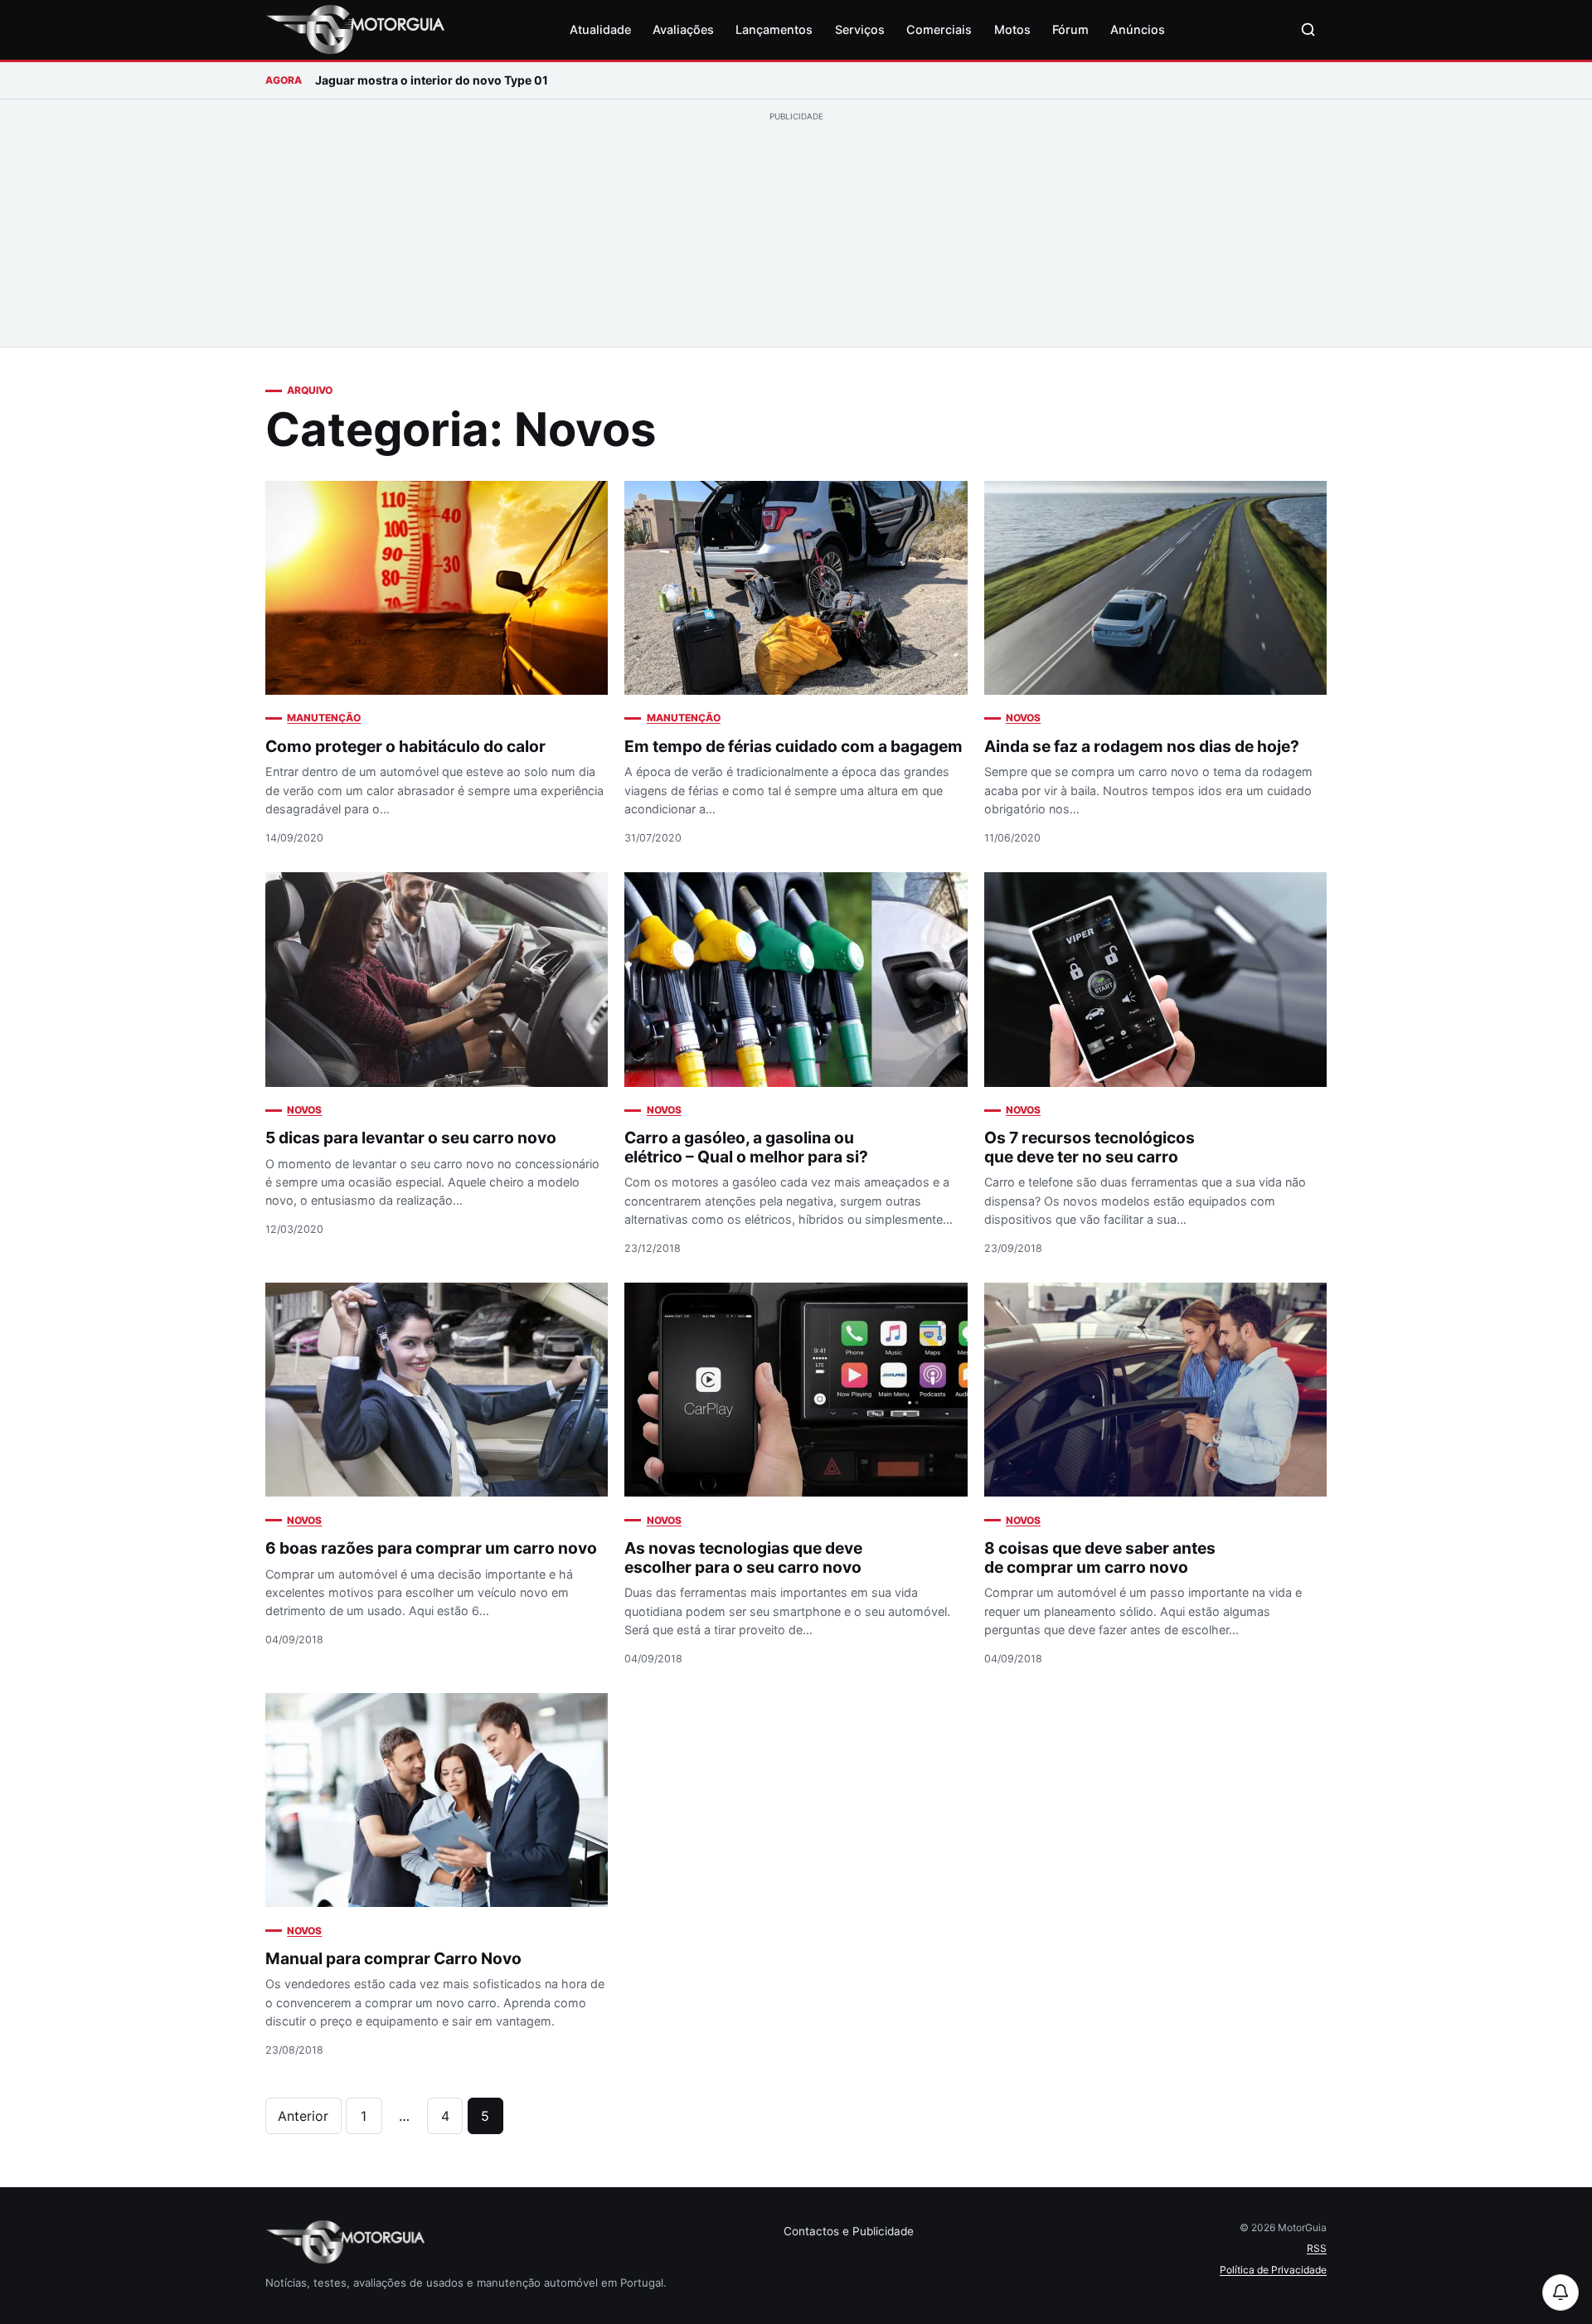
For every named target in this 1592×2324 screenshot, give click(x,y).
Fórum (1070, 29)
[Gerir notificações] (1560, 2292)
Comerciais (939, 29)
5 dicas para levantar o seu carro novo (411, 1138)
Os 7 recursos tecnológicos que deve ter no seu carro (1090, 1147)
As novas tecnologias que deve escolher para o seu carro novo (743, 1557)
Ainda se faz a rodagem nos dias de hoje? (1142, 746)
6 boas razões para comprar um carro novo (431, 1548)
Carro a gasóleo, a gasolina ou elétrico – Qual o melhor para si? (746, 1147)
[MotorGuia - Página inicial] (355, 30)
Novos (1023, 718)
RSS (1317, 2248)
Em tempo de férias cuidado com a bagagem (794, 746)
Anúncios (1138, 29)
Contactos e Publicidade (849, 2231)
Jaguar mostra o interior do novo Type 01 (432, 80)
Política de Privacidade (1273, 2270)
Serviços (860, 29)
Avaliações (683, 29)
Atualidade (600, 29)
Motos (1012, 29)
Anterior (303, 2116)
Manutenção (324, 718)
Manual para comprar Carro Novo (393, 1958)
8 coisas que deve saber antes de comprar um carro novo (1100, 1557)
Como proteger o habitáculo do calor (405, 746)
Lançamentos (774, 29)
